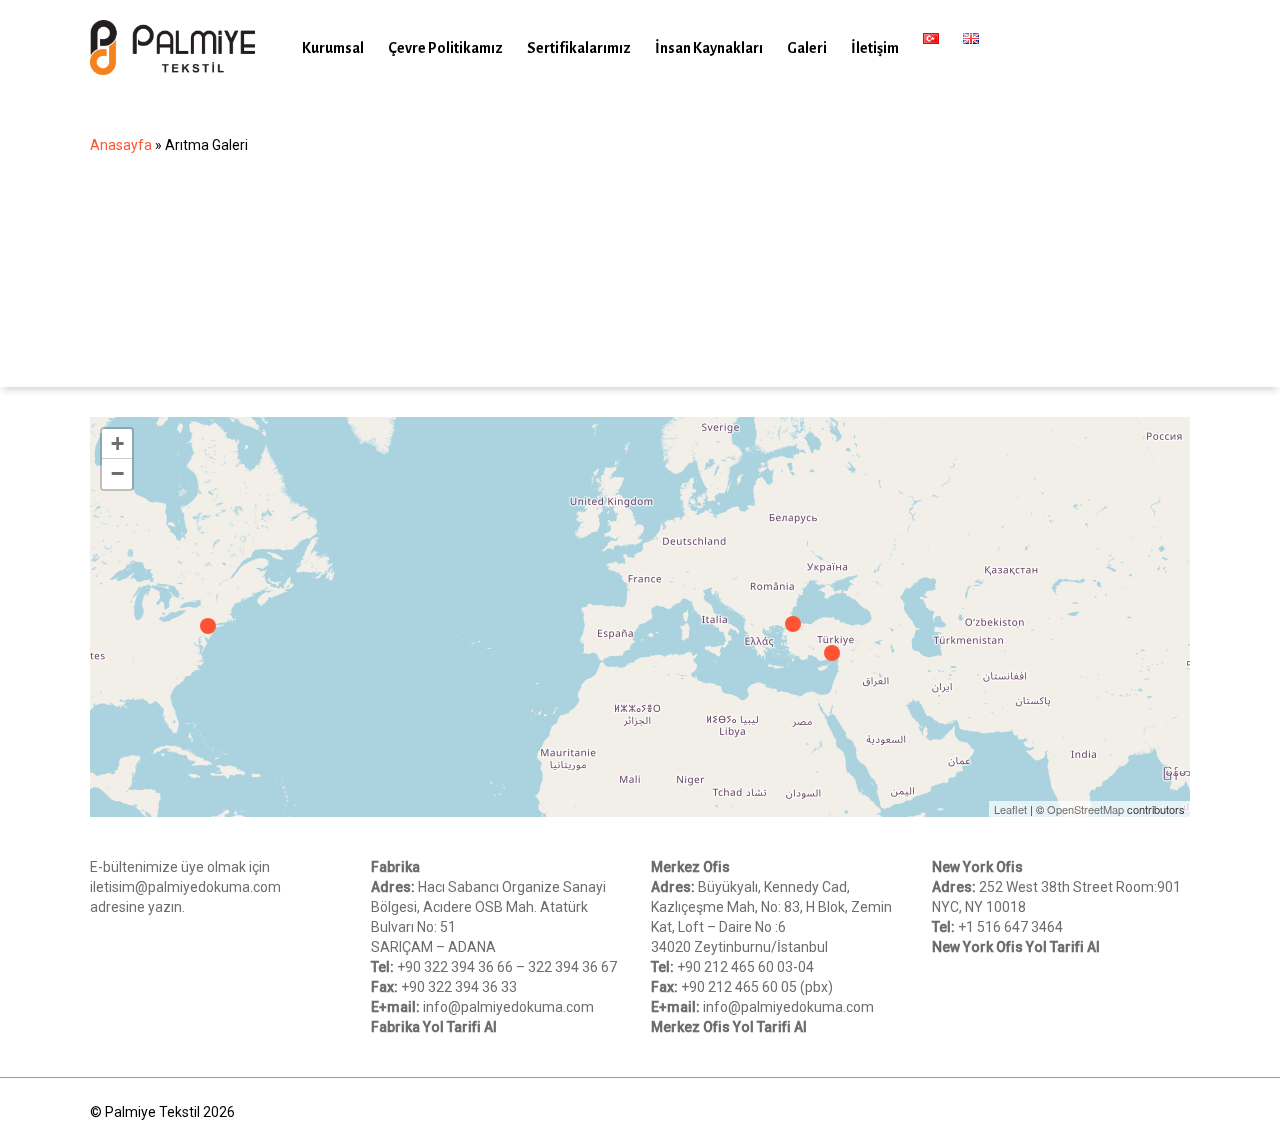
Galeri (807, 48)
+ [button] (117, 443)
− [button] (117, 473)
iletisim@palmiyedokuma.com (185, 887)
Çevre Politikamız (445, 48)
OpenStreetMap (1085, 809)
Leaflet (1010, 809)
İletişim (875, 48)
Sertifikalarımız (579, 48)
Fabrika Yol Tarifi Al (434, 1027)
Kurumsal (333, 48)
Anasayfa (121, 145)
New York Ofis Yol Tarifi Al (1016, 947)
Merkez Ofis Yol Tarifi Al (729, 1027)
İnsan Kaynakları (709, 48)
